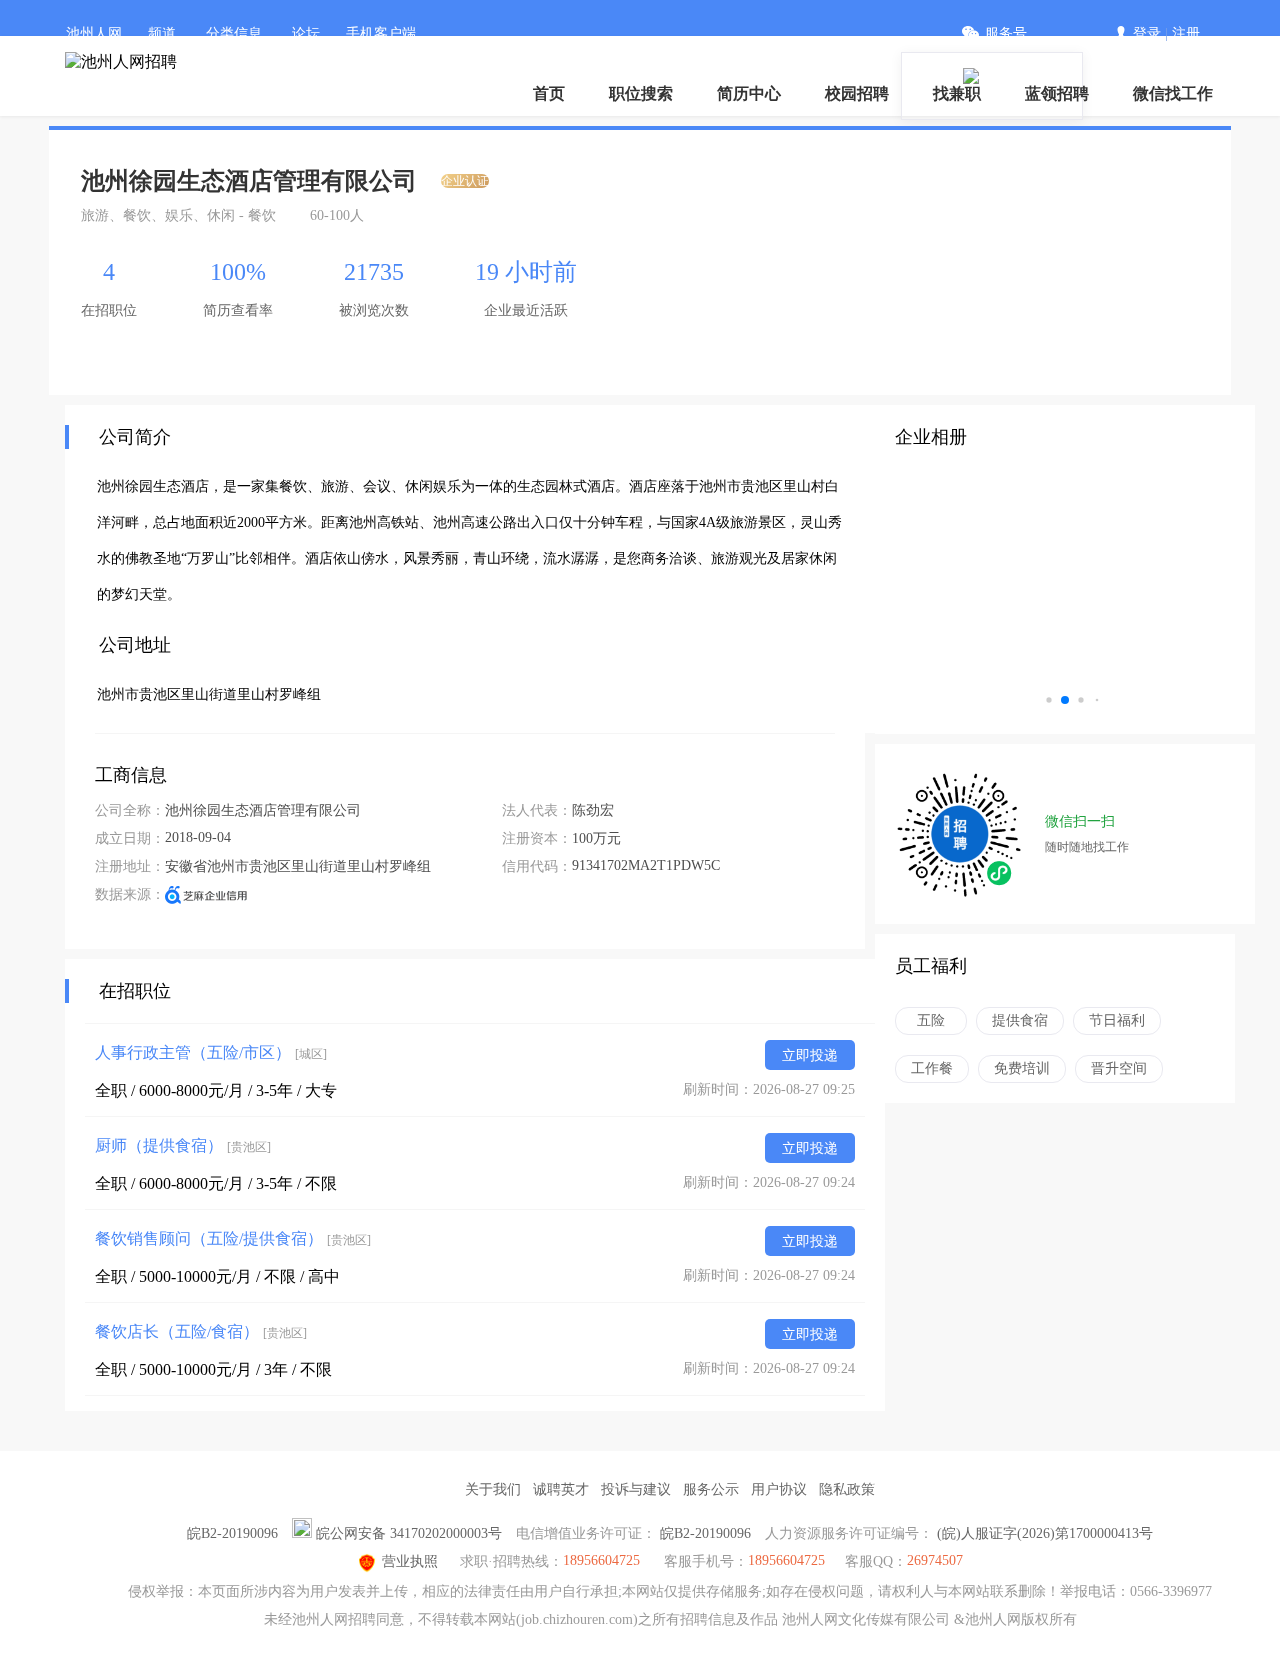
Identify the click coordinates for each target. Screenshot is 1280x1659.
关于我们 (493, 1489)
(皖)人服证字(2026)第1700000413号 (1045, 1533)
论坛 (306, 33)
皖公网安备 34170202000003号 (409, 1533)
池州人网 (94, 33)
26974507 (935, 1560)
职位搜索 (641, 93)
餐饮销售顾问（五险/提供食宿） (233, 1238)
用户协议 (779, 1489)
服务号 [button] (1006, 33)
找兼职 (957, 93)
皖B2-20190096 (232, 1533)
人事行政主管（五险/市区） (211, 1052)
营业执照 (410, 1561)
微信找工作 (1173, 93)
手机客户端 (381, 33)
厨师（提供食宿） (183, 1145)
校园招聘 (857, 93)
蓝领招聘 (1057, 93)
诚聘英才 (561, 1489)
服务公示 (711, 1489)
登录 (1147, 33)
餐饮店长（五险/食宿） (201, 1331)
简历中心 (749, 93)
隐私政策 (847, 1489)
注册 (1186, 33)
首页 (549, 93)
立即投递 (810, 1055)
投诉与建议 (636, 1489)
